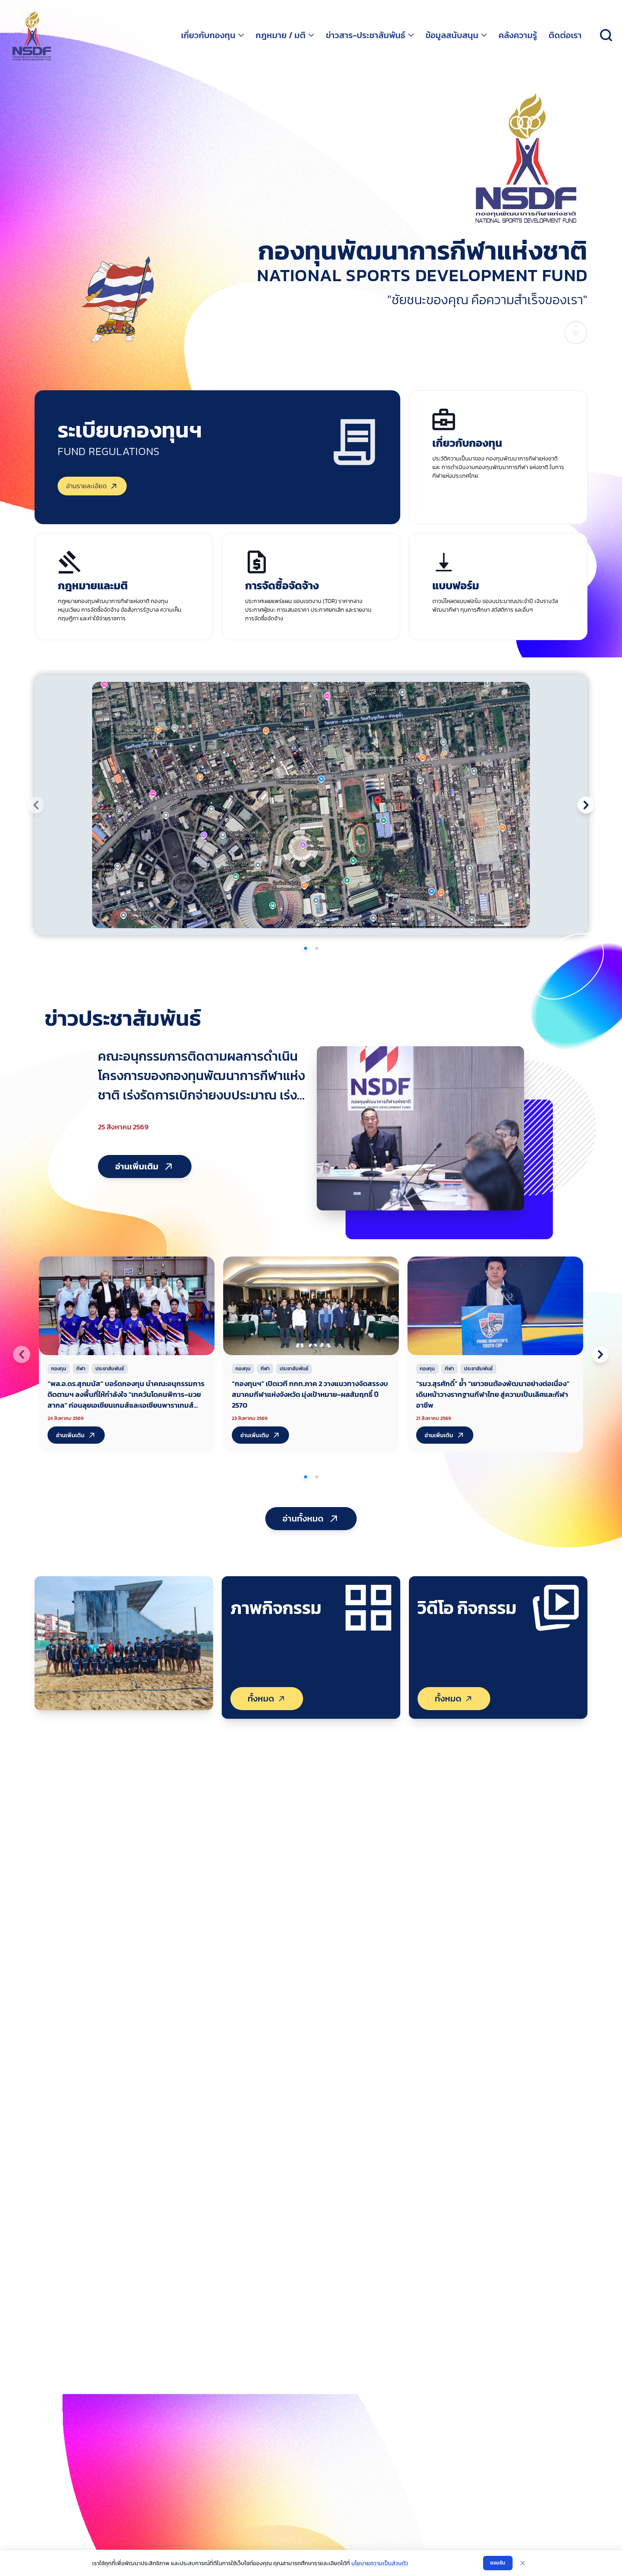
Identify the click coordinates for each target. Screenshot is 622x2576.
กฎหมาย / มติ (281, 35)
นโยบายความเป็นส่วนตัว (380, 2563)
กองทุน (59, 1369)
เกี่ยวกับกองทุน (208, 35)
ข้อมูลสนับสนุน (452, 35)
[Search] (606, 35)
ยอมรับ (498, 2563)
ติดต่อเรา (565, 35)
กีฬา (81, 1369)
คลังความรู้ (518, 35)
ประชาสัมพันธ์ (110, 1369)
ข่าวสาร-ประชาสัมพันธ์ (366, 35)
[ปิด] (523, 2563)
